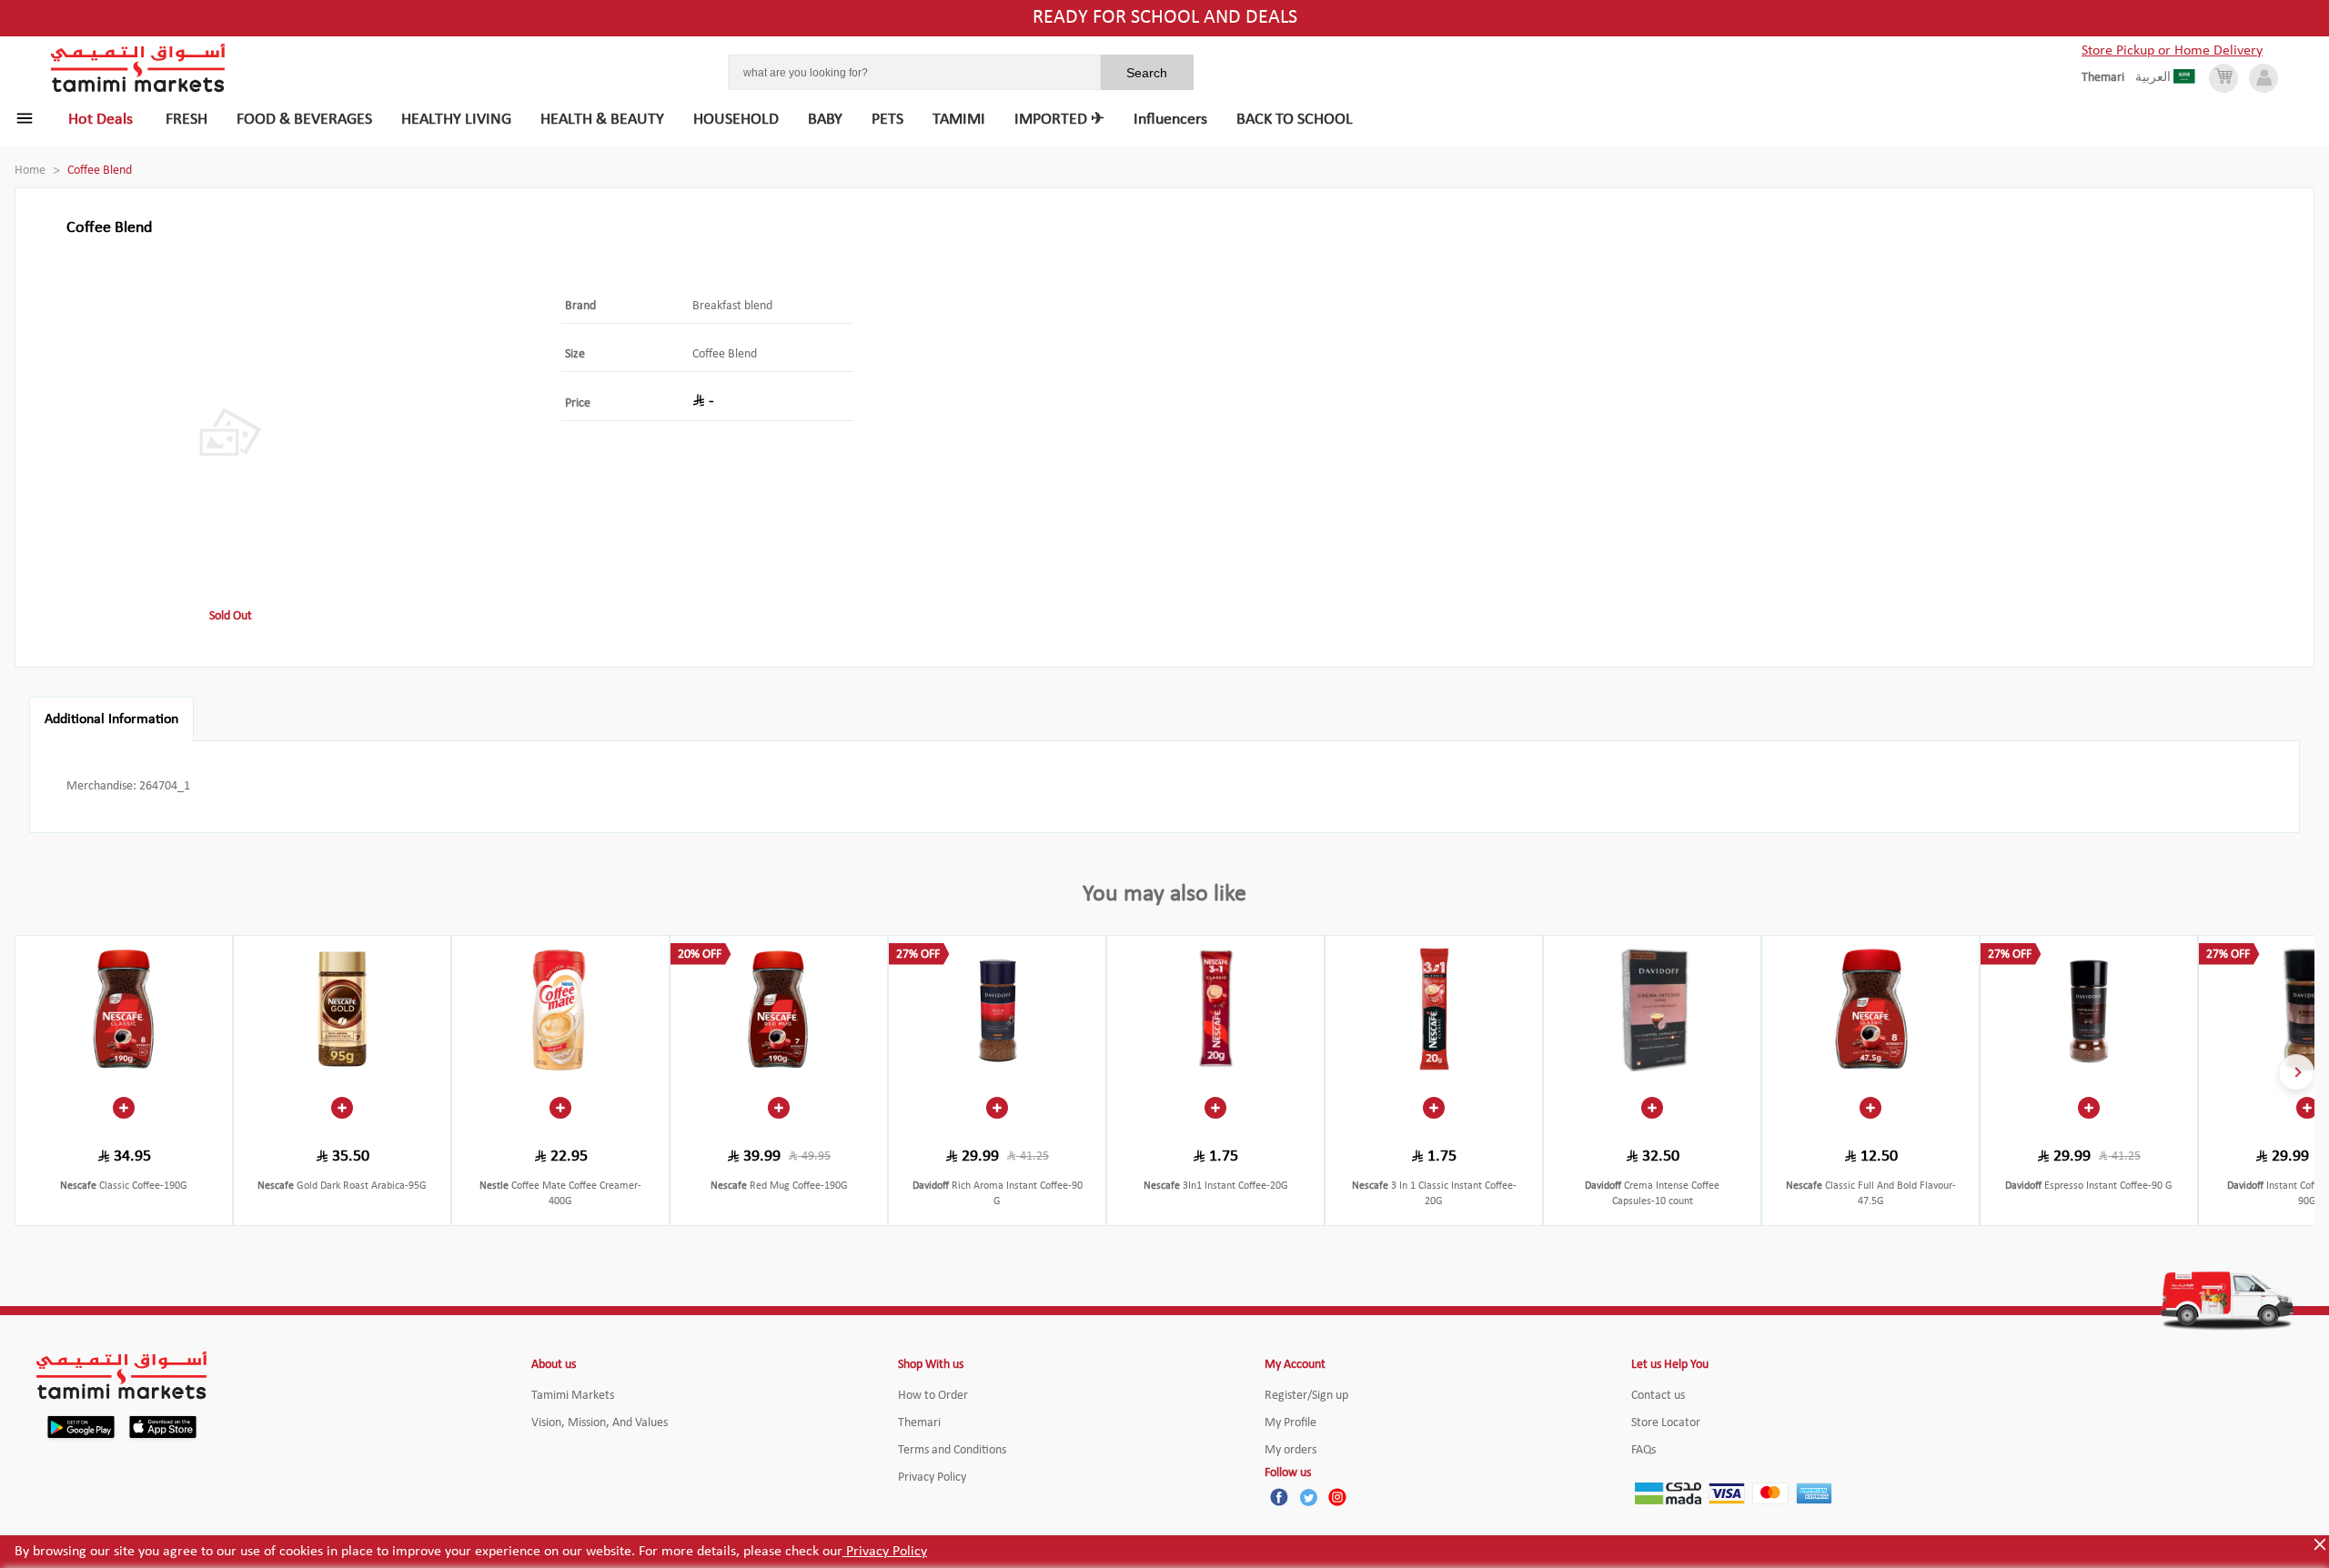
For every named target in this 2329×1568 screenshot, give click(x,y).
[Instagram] (1337, 1497)
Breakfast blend (732, 306)
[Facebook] (1279, 1497)
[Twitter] (1308, 1497)
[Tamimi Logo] (138, 68)
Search (1147, 73)
